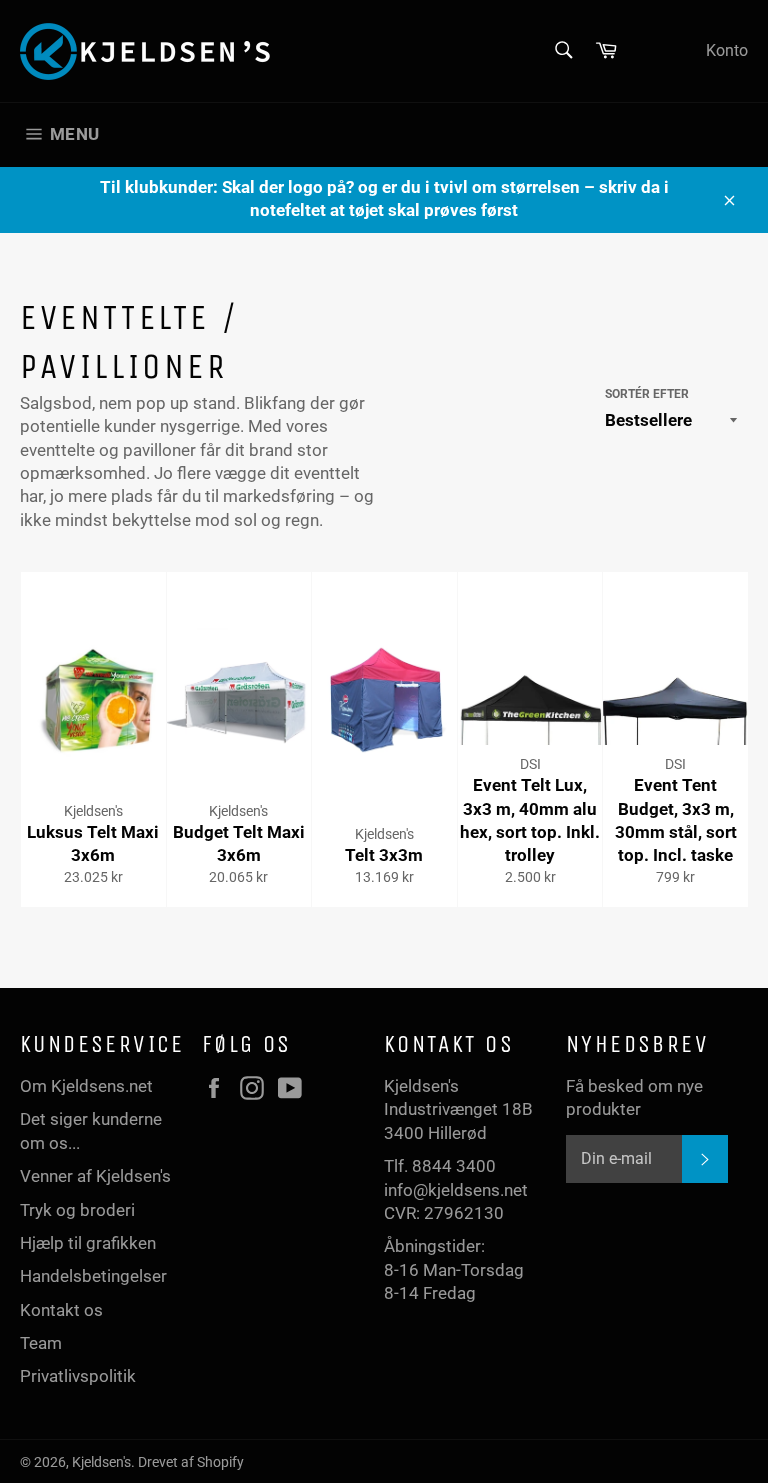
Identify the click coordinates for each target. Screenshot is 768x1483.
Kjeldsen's (101, 1462)
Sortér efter (647, 394)
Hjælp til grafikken (88, 1243)
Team (41, 1343)
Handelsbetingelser (93, 1276)
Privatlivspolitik (78, 1376)
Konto (727, 50)
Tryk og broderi (77, 1210)
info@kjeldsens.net (456, 1190)
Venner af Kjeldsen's (95, 1176)
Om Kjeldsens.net (86, 1086)
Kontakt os (61, 1310)
